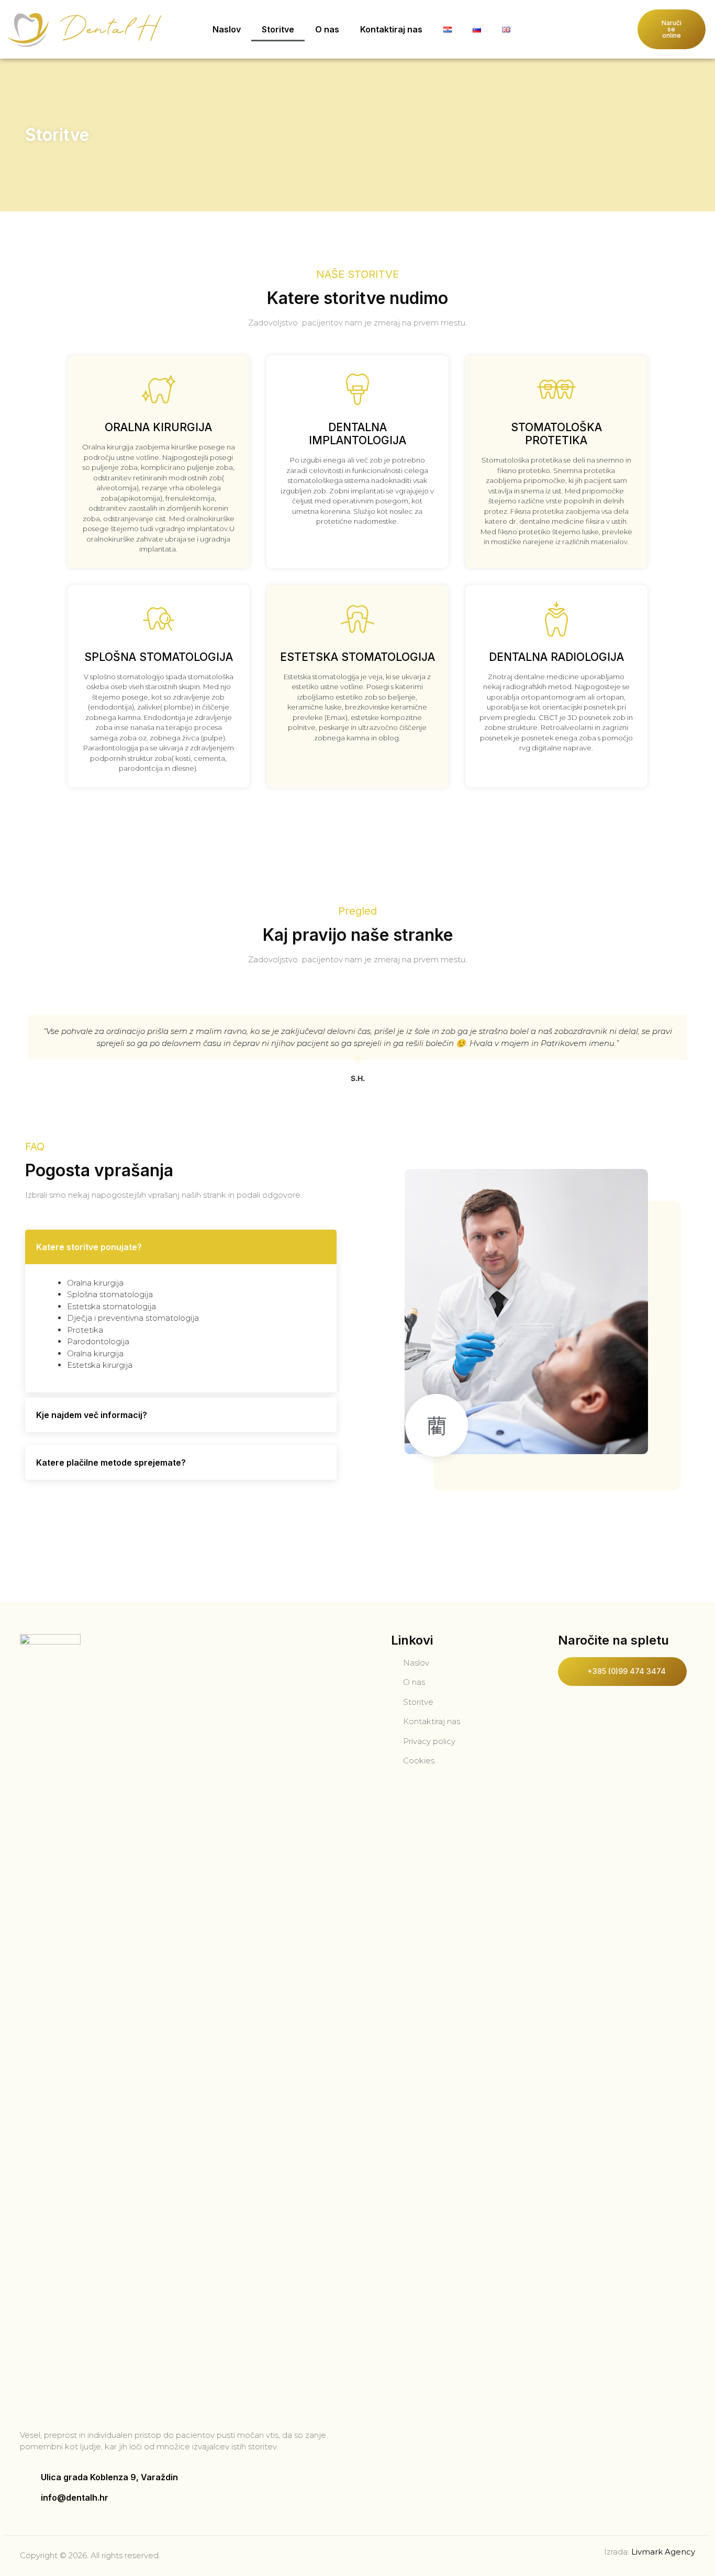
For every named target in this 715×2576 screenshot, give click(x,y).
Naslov (227, 29)
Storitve (278, 29)
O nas (327, 29)
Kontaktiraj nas (391, 29)
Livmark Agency (663, 2552)
